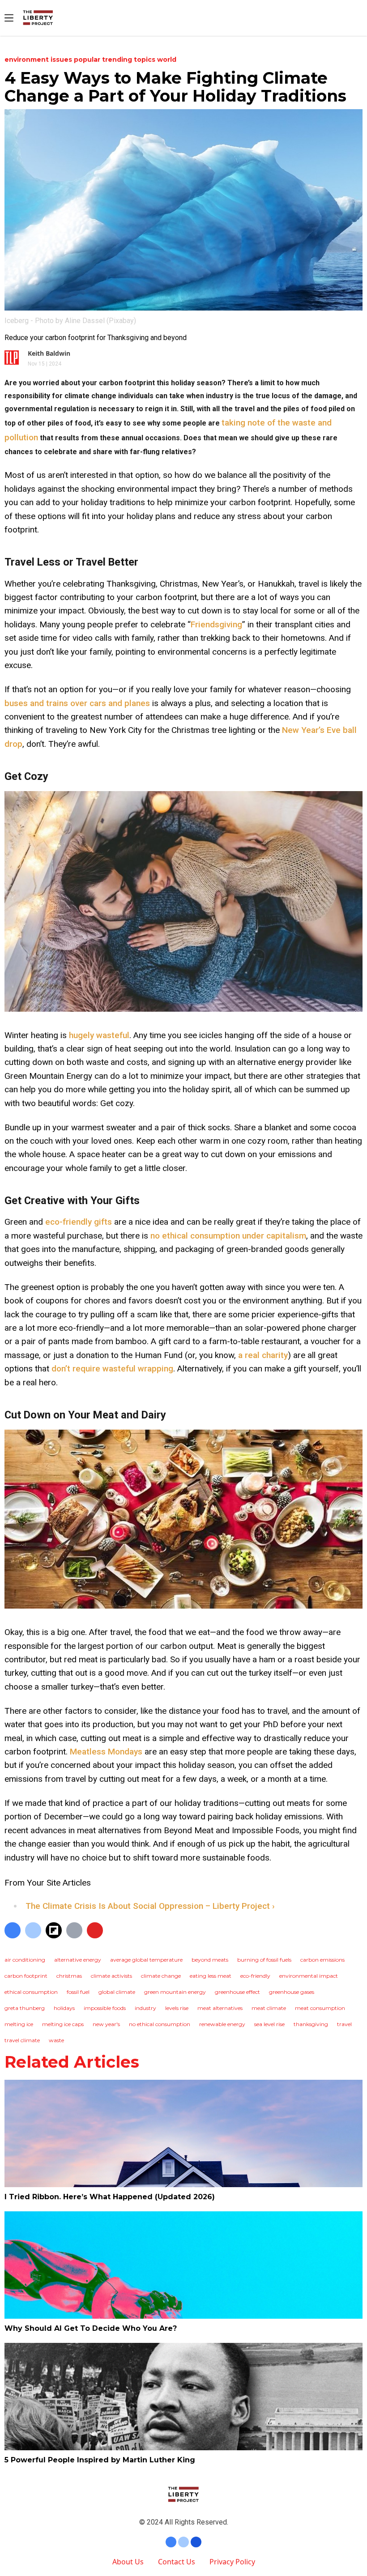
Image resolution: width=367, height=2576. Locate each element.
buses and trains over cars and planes (77, 703)
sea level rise (269, 2024)
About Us (128, 2562)
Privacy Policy (232, 2562)
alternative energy (78, 1960)
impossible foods (105, 2008)
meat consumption (320, 2008)
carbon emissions (322, 1960)
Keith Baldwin (49, 353)
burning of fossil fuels (264, 1960)
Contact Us (177, 2562)
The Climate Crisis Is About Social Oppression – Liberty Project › (150, 1906)
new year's (106, 2024)
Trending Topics (130, 60)
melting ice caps (63, 2024)
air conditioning (25, 1960)
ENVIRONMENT (28, 60)
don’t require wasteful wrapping (112, 1369)
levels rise (177, 2008)
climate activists (111, 1976)
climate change (161, 1976)
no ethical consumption (160, 2024)
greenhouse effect (237, 1992)
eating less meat (211, 1976)
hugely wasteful (99, 1035)
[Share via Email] (74, 1930)
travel (344, 2024)
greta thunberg (25, 2008)
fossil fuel (78, 1992)
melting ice (19, 2024)
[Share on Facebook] (13, 1930)
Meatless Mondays (106, 1752)
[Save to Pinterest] (95, 1930)
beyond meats (210, 1960)
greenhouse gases (292, 1992)
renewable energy (222, 2024)
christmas (69, 1976)
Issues (62, 60)
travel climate (22, 2040)
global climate (117, 1992)
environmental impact (309, 1976)
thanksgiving (311, 2024)
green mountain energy (175, 1992)
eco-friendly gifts (79, 1222)
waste (56, 2040)
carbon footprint (26, 1976)
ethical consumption (31, 1992)
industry (145, 2008)
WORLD (167, 60)
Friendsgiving (216, 624)
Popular (88, 60)
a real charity (263, 1355)
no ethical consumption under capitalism (228, 1236)
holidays (64, 2008)
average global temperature (146, 1960)
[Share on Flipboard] (54, 1930)
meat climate (269, 2008)
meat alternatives (220, 2008)
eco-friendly (255, 1976)
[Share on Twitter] (33, 1930)
